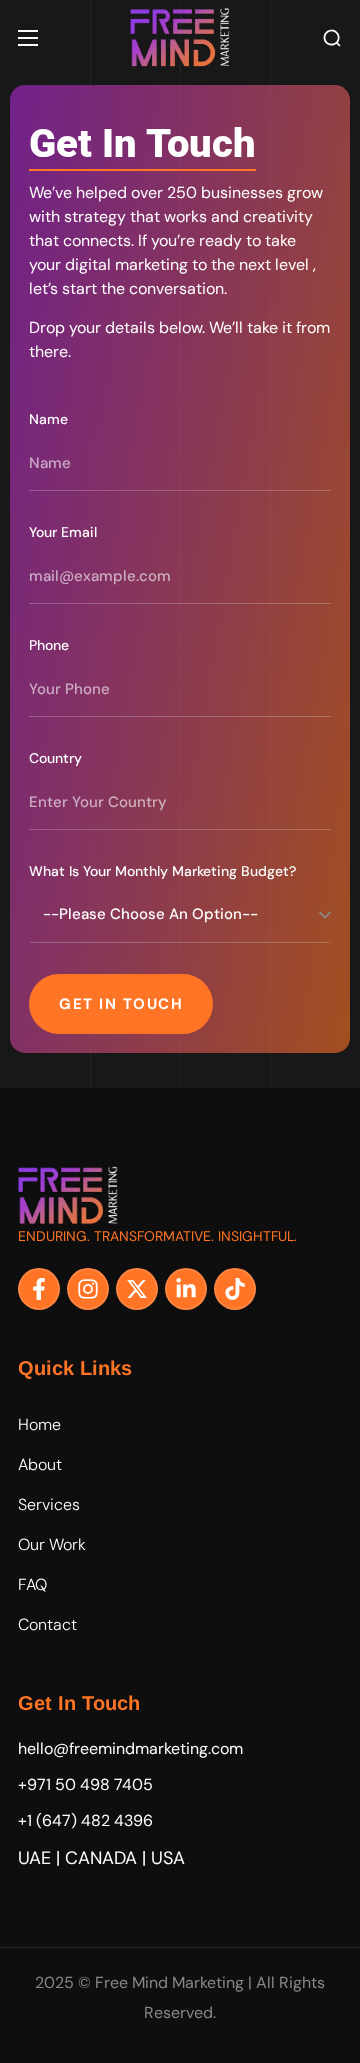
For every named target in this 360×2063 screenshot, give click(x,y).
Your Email (63, 532)
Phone (49, 645)
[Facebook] (39, 1289)
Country (55, 758)
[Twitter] (137, 1289)
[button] (332, 38)
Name (48, 419)
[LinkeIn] (186, 1289)
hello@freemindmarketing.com (130, 1748)
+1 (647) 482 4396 (85, 1820)
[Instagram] (88, 1289)
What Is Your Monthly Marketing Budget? (162, 871)
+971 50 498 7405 (85, 1784)
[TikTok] (235, 1289)
